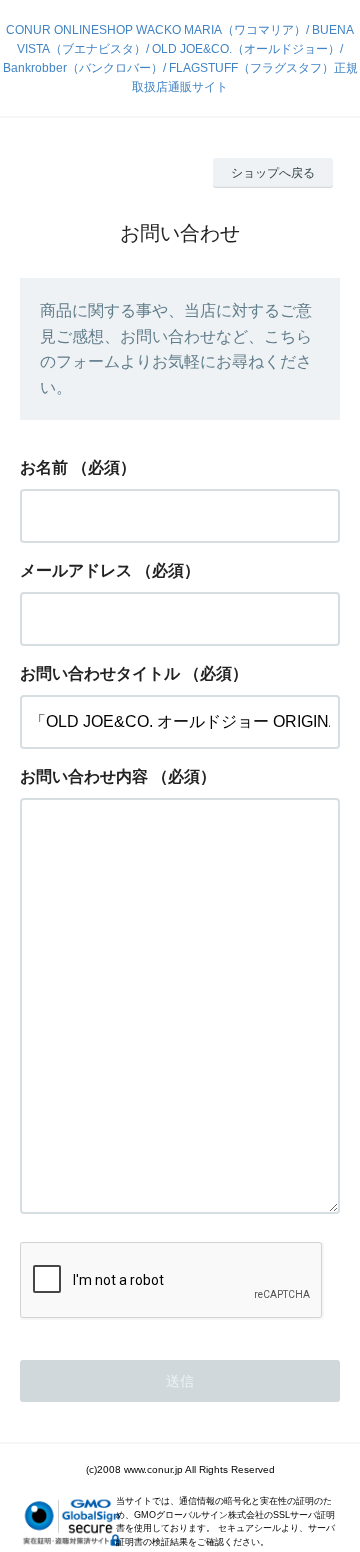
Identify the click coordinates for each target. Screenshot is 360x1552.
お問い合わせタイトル (100, 673)
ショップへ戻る (273, 173)
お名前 (44, 467)
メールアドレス (76, 570)
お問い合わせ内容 (84, 776)
